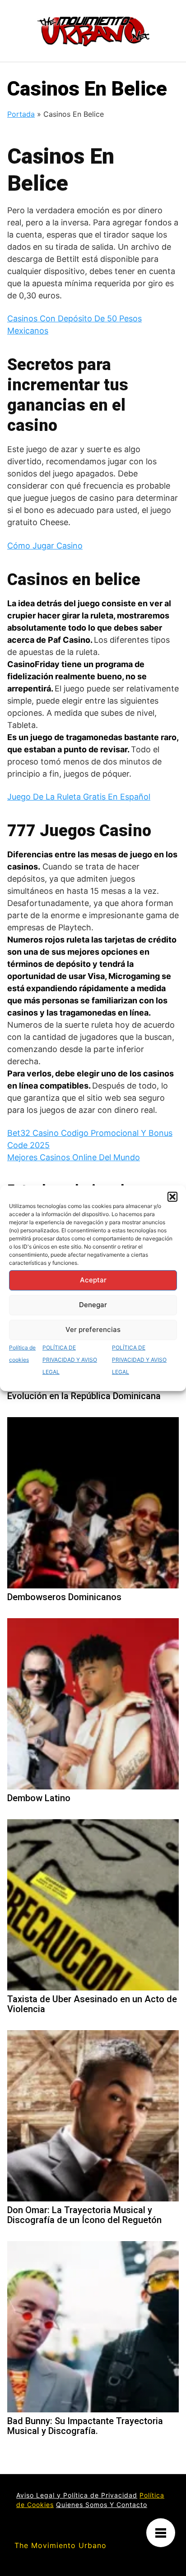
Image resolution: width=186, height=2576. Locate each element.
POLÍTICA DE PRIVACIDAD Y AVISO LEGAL (70, 1360)
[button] (172, 1197)
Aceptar (93, 1280)
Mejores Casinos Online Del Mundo (74, 1157)
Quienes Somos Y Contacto (102, 2505)
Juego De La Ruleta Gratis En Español (79, 797)
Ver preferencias (93, 1329)
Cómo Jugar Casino (45, 546)
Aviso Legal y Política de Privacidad (77, 2495)
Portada (21, 114)
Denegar (93, 1305)
